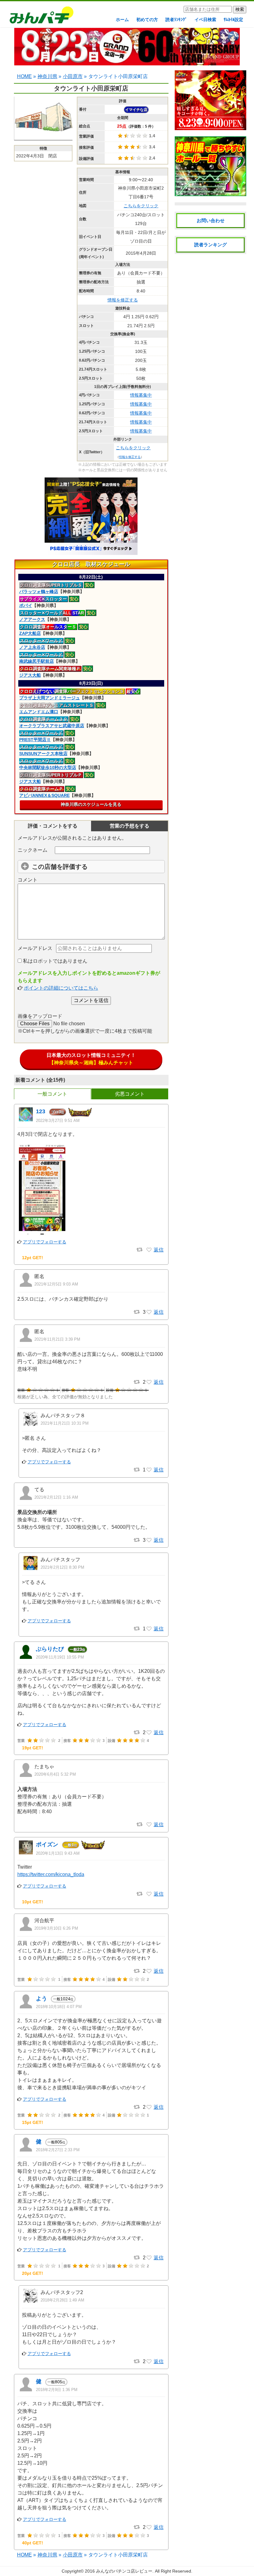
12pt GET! (33, 1258)
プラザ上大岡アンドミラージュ (50, 698)
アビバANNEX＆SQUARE (44, 795)
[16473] (149, 2527)
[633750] (149, 1250)
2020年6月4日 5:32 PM (55, 1774)
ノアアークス (32, 619)
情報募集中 (141, 395)
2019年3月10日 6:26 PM (56, 1928)
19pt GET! (33, 1748)
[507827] (149, 1470)
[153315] (149, 1825)
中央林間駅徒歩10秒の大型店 (48, 767)
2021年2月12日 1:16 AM (56, 1497)
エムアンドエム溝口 (39, 712)
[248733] (149, 1733)
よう (42, 1998)
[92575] (149, 1894)
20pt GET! (33, 2273)
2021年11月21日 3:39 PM (57, 1339)
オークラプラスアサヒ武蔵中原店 (52, 726)
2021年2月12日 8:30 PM (62, 1567)
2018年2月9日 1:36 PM (57, 2390)
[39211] (149, 1971)
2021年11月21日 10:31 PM (65, 1423)
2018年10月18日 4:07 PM (59, 2007)
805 (56, 2142)
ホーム (122, 20)
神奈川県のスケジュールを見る (91, 804)
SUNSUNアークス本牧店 (43, 754)
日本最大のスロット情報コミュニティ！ (91, 1059)
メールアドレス (35, 948)
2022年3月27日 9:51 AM (58, 1121)
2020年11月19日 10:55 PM (60, 1657)
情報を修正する (123, 300)
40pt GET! (33, 2543)
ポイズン (47, 1844)
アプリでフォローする (45, 1242)
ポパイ (26, 605)
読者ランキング (210, 245)
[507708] (149, 1382)
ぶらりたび (50, 1649)
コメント (28, 880)
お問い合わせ (211, 220)
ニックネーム (33, 850)
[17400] (149, 2258)
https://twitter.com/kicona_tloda (51, 1874)
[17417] (149, 2362)
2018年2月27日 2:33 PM (58, 2150)
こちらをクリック (141, 206)
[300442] (149, 1540)
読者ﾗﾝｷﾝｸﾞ (176, 20)
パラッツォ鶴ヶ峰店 (39, 591)
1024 (63, 1999)
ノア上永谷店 (32, 647)
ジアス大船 (30, 675)
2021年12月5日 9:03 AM (56, 1284)
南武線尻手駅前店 (37, 661)
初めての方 (147, 20)
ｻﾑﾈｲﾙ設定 (233, 20)
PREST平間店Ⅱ (35, 740)
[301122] (149, 1629)
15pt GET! (33, 2122)
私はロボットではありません (55, 961)
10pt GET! (33, 1902)
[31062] (149, 2107)
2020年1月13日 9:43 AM (58, 1853)
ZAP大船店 (30, 633)
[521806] (149, 1312)
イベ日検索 (205, 20)
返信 (159, 1250)
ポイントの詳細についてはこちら (61, 988)
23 (77, 1649)
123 (41, 1111)
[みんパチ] (40, 17)
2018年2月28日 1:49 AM (62, 2300)
